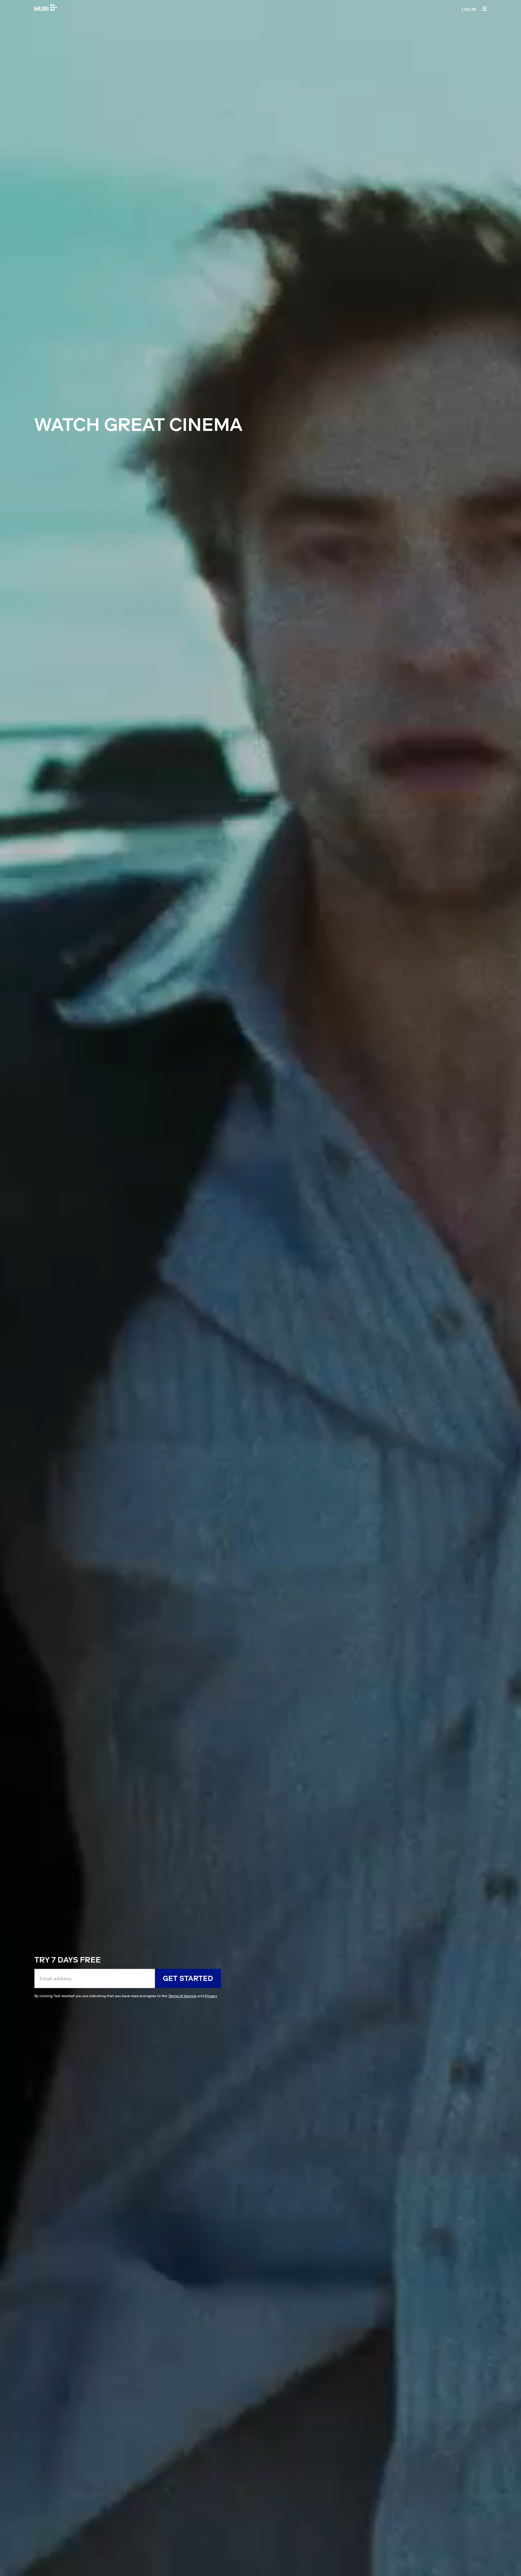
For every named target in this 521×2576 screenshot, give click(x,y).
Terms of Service (182, 1996)
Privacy (211, 1996)
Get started (188, 1978)
